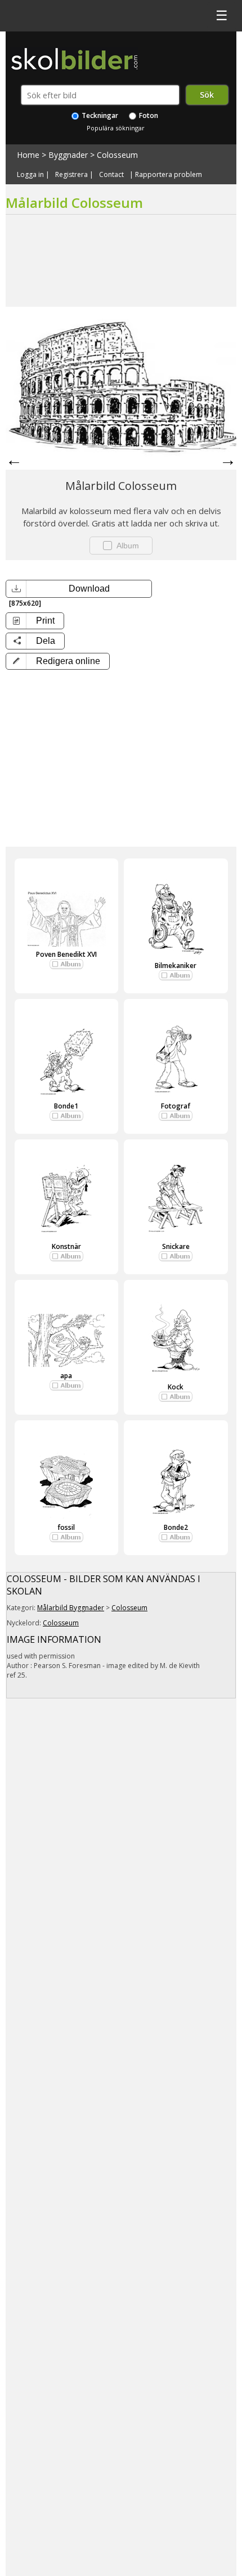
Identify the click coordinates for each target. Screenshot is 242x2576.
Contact (111, 175)
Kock (176, 1387)
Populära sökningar (116, 128)
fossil (66, 1527)
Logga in (30, 175)
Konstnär (66, 1246)
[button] (58, 661)
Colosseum (117, 155)
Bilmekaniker (176, 966)
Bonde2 (176, 1527)
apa (66, 1376)
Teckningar (99, 115)
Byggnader (68, 155)
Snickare (176, 1246)
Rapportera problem (169, 175)
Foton (148, 115)
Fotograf (176, 1106)
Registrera (71, 175)
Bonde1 (66, 1106)
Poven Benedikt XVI (66, 954)
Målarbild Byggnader (71, 1608)
